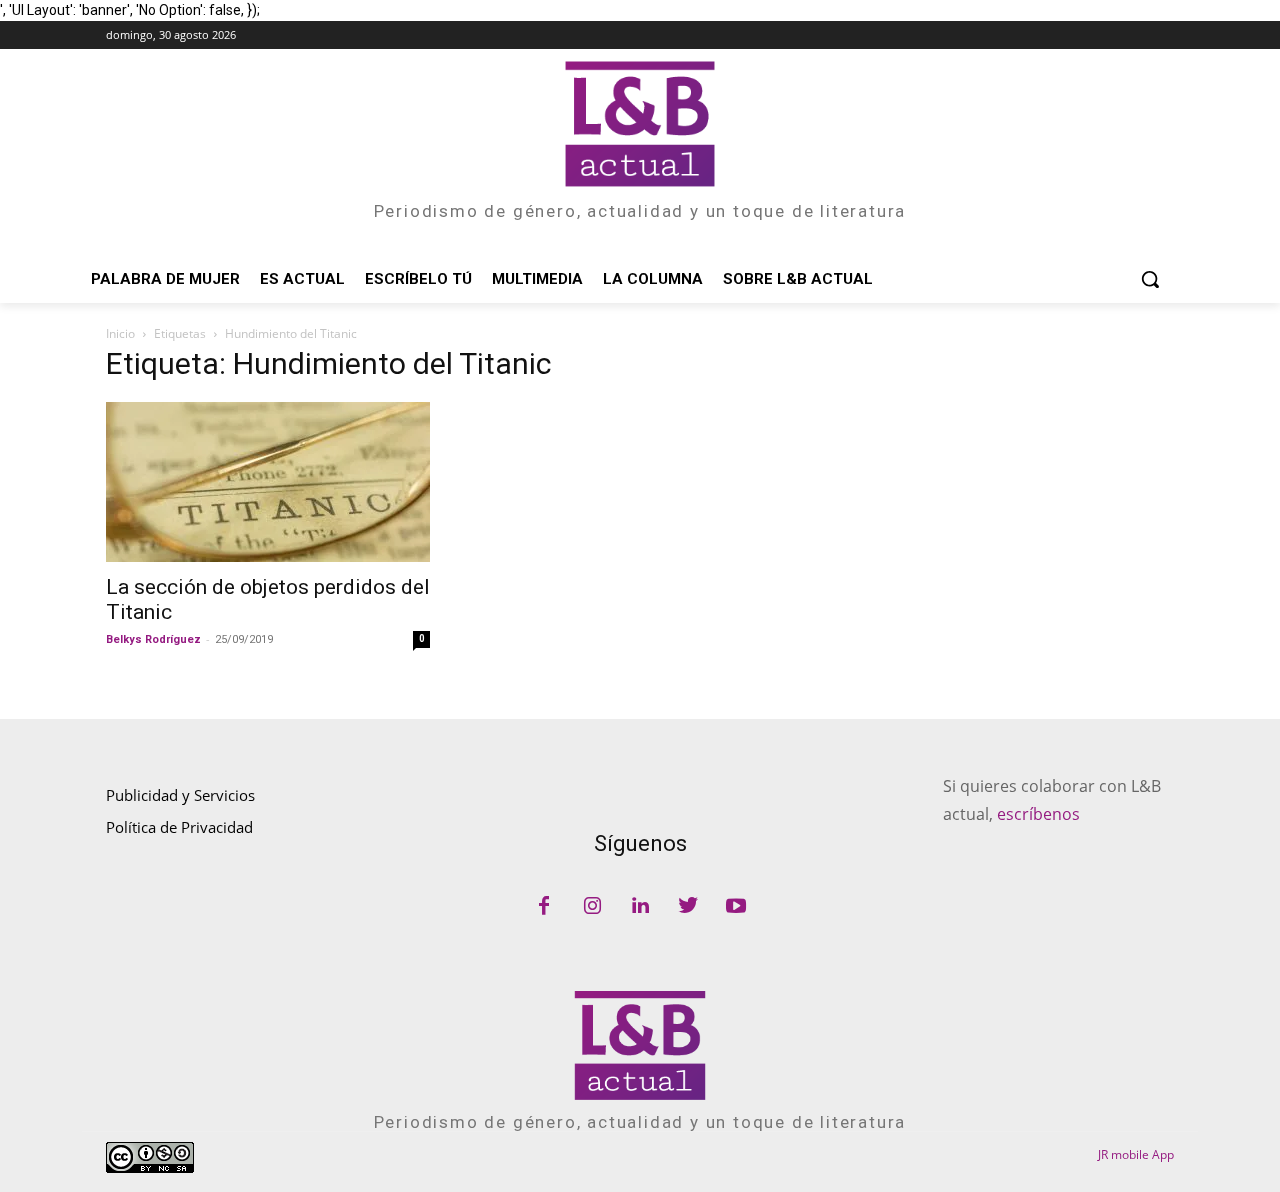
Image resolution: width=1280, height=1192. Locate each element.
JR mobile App (1136, 1154)
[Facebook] (544, 907)
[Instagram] (592, 907)
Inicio (120, 333)
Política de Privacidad (179, 827)
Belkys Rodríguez (153, 639)
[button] (1150, 279)
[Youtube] (736, 907)
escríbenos (1038, 814)
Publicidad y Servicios (180, 795)
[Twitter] (688, 907)
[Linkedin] (640, 907)
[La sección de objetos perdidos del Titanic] (268, 482)
